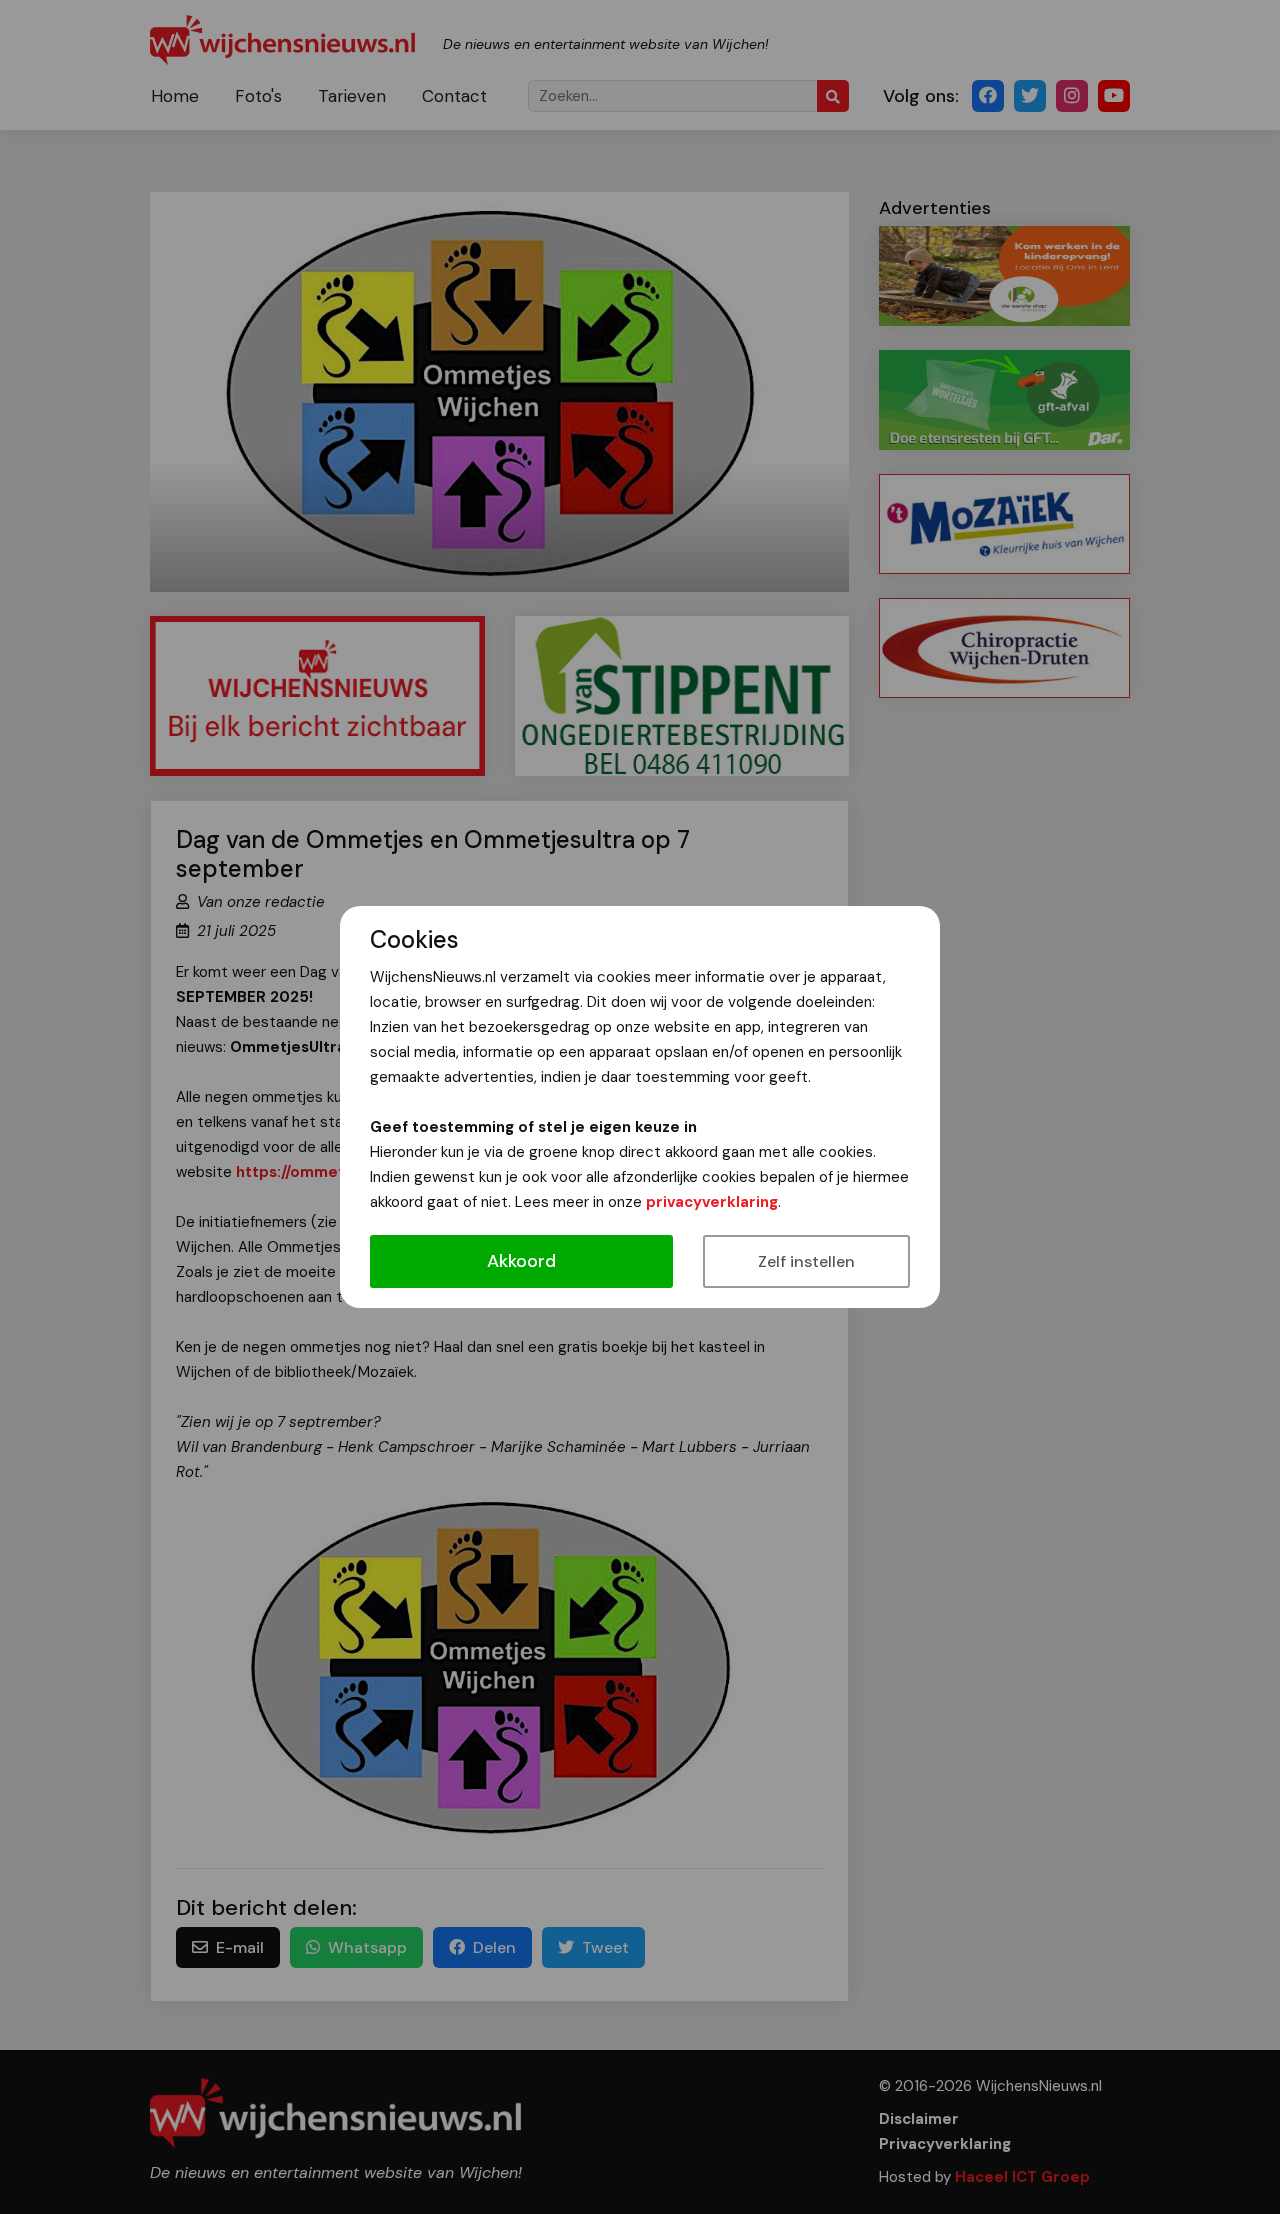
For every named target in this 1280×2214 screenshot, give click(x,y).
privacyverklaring (712, 1202)
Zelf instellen (806, 1261)
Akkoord (521, 1261)
